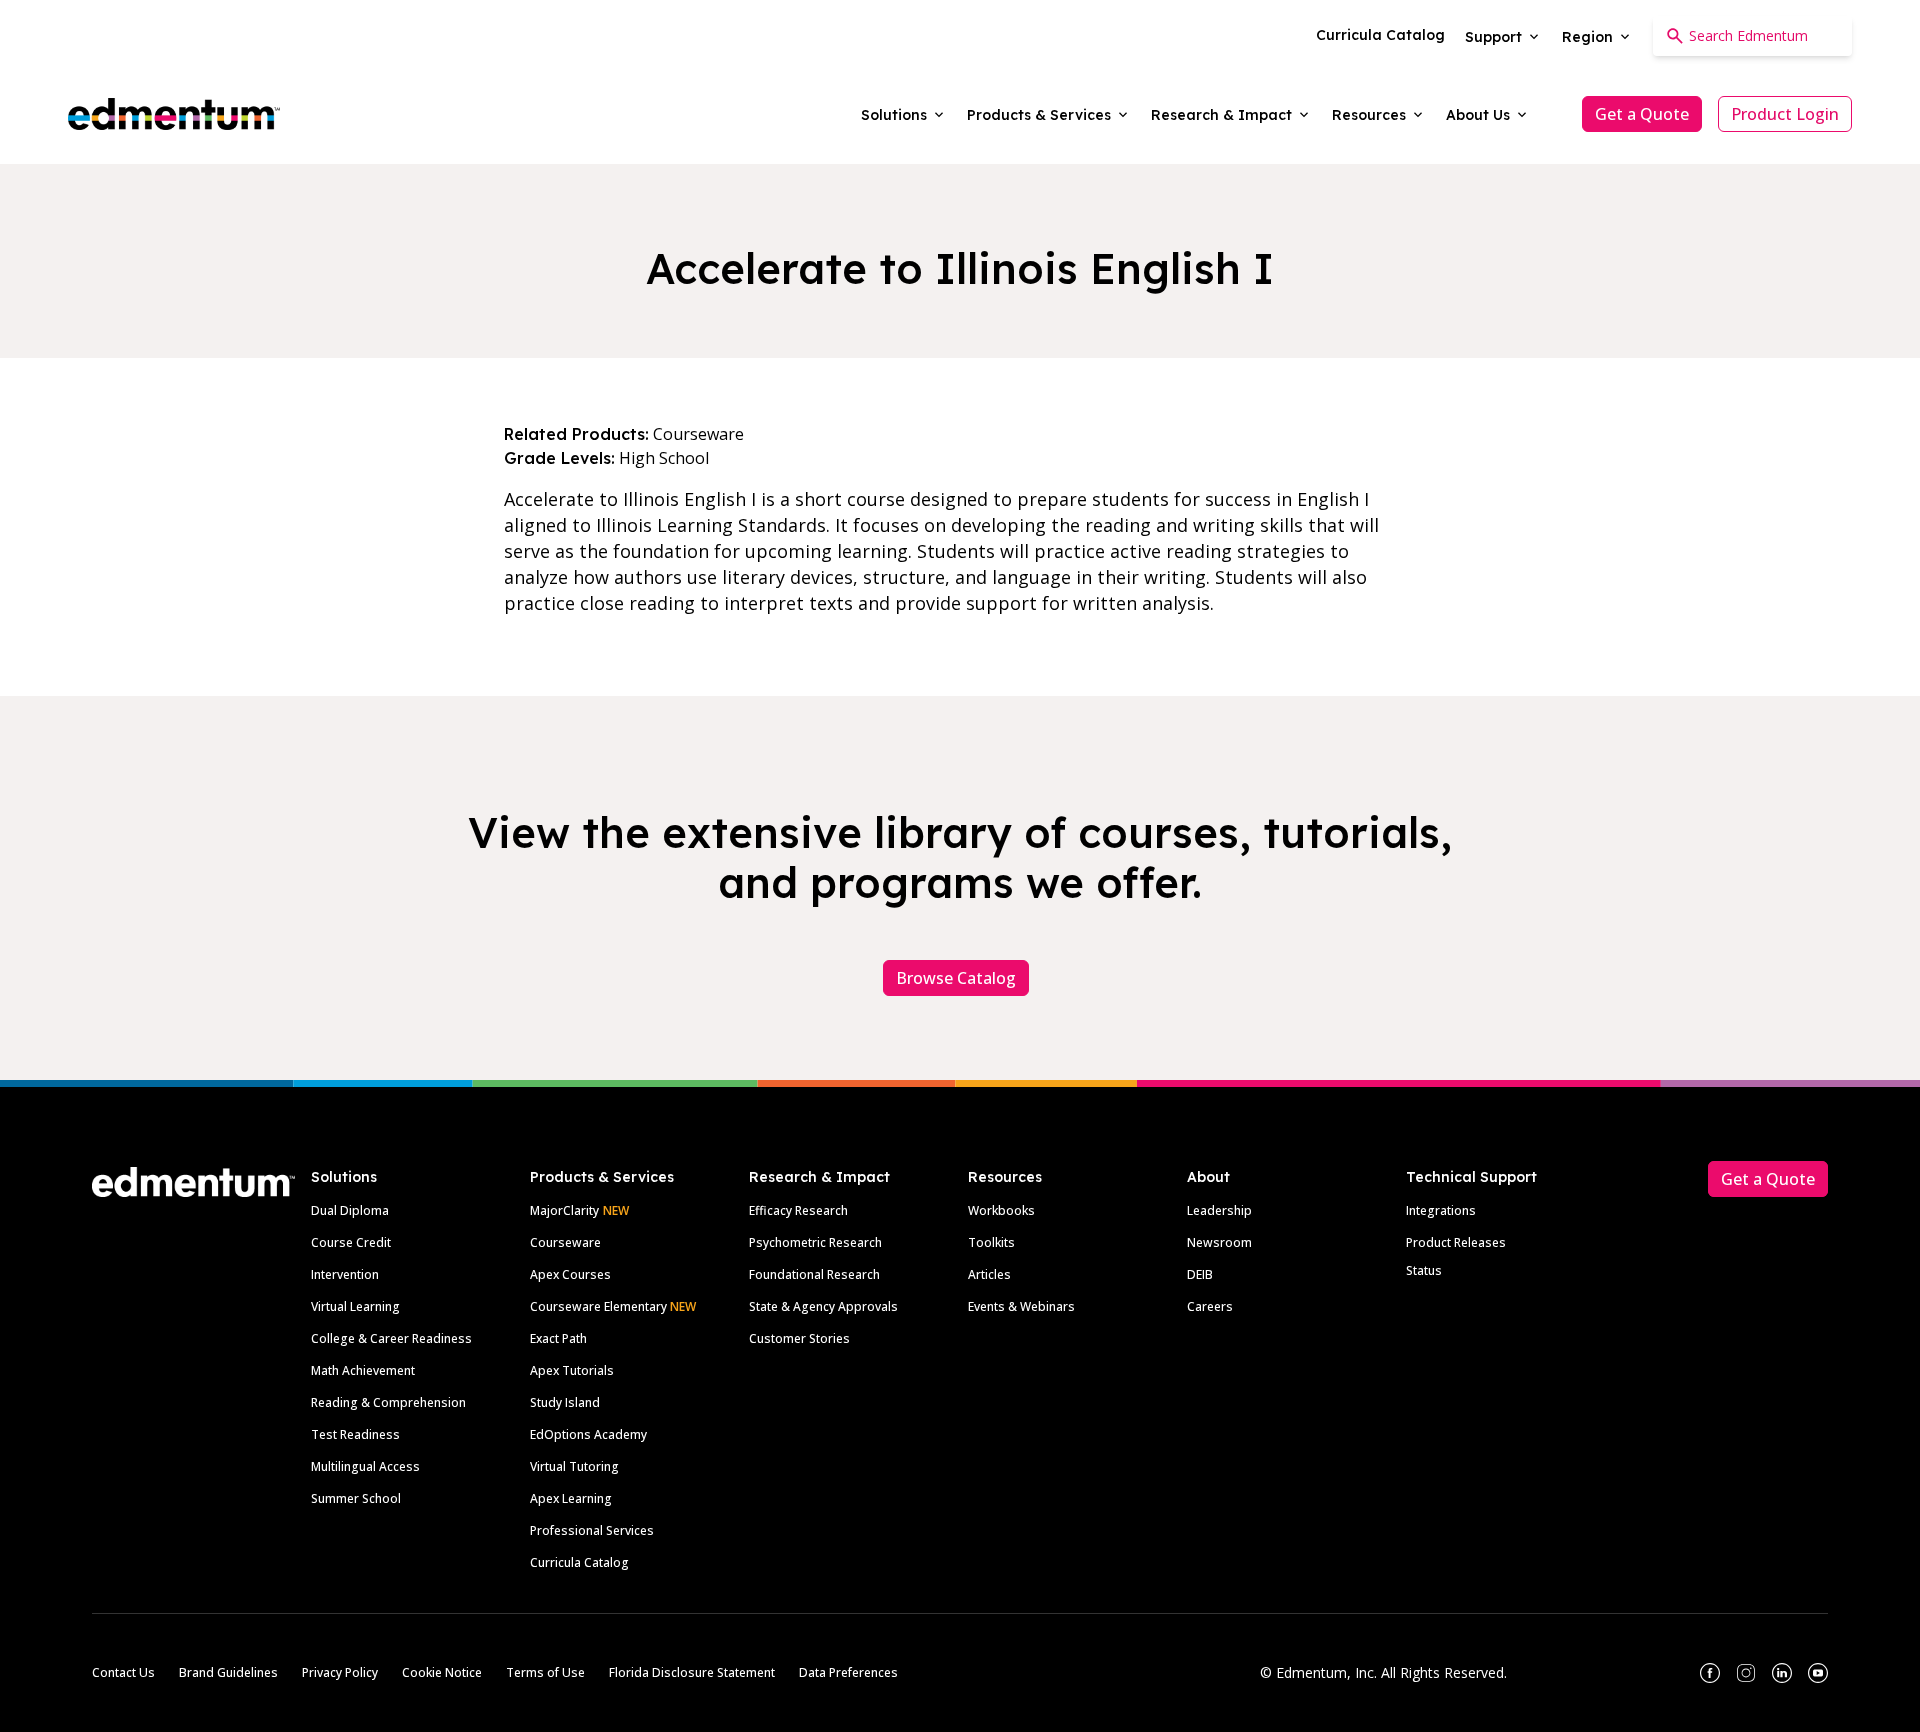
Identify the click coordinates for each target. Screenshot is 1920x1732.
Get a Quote (1642, 114)
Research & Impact (819, 1177)
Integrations (1441, 1210)
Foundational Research (814, 1274)
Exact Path (558, 1338)
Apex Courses (570, 1274)
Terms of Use (545, 1672)
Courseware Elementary (613, 1306)
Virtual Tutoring (574, 1466)
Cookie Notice (442, 1672)
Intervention (345, 1274)
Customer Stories (799, 1338)
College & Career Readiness (391, 1338)
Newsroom (1219, 1242)
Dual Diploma (350, 1210)
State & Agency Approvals (823, 1306)
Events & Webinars (1021, 1306)
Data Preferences (848, 1672)
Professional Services (592, 1530)
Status (1424, 1270)
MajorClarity (564, 1210)
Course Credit (351, 1242)
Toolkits (991, 1242)
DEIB (1200, 1274)
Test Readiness (355, 1434)
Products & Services (602, 1177)
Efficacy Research (798, 1210)
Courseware (565, 1242)
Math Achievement (363, 1370)
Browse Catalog (956, 978)
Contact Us (123, 1672)
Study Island (565, 1402)
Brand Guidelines (228, 1672)
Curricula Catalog (579, 1562)
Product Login (1785, 114)
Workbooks (1001, 1210)
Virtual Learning (355, 1306)
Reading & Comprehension (388, 1402)
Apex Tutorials (572, 1370)
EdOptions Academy (588, 1434)
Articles (989, 1274)
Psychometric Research (815, 1242)
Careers (1210, 1306)
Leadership (1219, 1210)
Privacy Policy (340, 1672)
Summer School (356, 1498)
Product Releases (1456, 1242)
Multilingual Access (365, 1466)
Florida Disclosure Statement (692, 1672)
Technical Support (1471, 1177)
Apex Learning (571, 1498)
